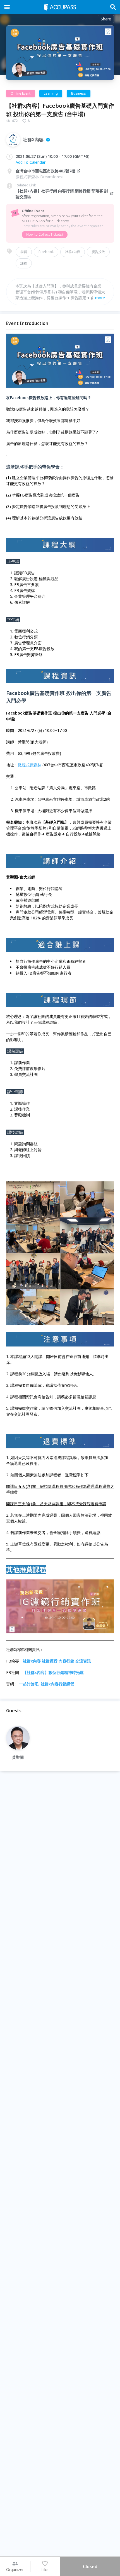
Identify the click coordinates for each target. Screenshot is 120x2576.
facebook (46, 252)
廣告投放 (98, 252)
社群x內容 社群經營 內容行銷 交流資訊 (57, 1661)
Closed (90, 2566)
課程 (24, 263)
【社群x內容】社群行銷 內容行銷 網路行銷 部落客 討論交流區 (62, 194)
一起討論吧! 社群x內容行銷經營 (47, 1684)
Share (106, 19)
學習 (24, 252)
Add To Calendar (31, 162)
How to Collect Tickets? (45, 234)
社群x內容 (73, 252)
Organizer (15, 2569)
